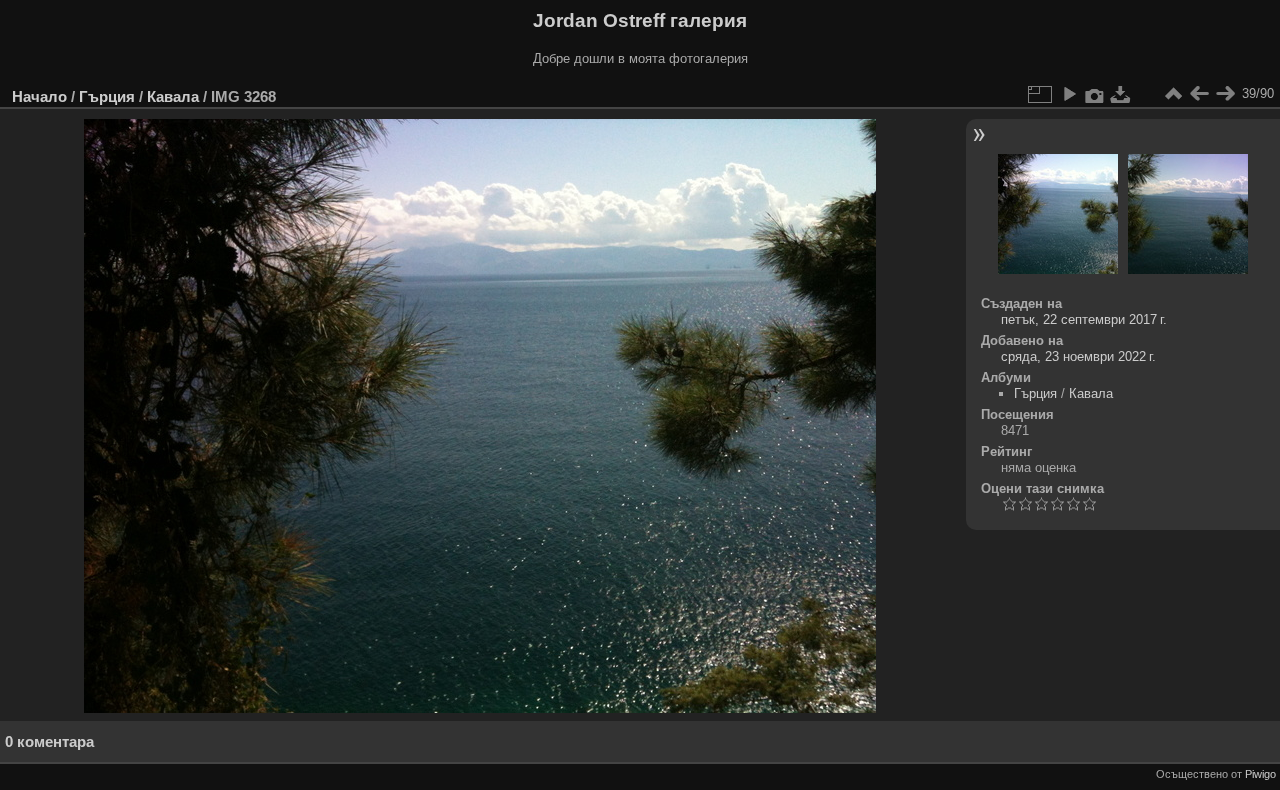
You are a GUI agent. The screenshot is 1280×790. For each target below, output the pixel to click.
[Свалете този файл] (1121, 94)
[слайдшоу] (1069, 94)
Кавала (173, 96)
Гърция (107, 96)
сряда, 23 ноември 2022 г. (1078, 356)
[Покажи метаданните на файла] (1095, 94)
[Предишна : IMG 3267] (1199, 94)
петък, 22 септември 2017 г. (1084, 319)
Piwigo (1260, 774)
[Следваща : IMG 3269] (1225, 94)
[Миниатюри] (1173, 94)
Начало (39, 96)
